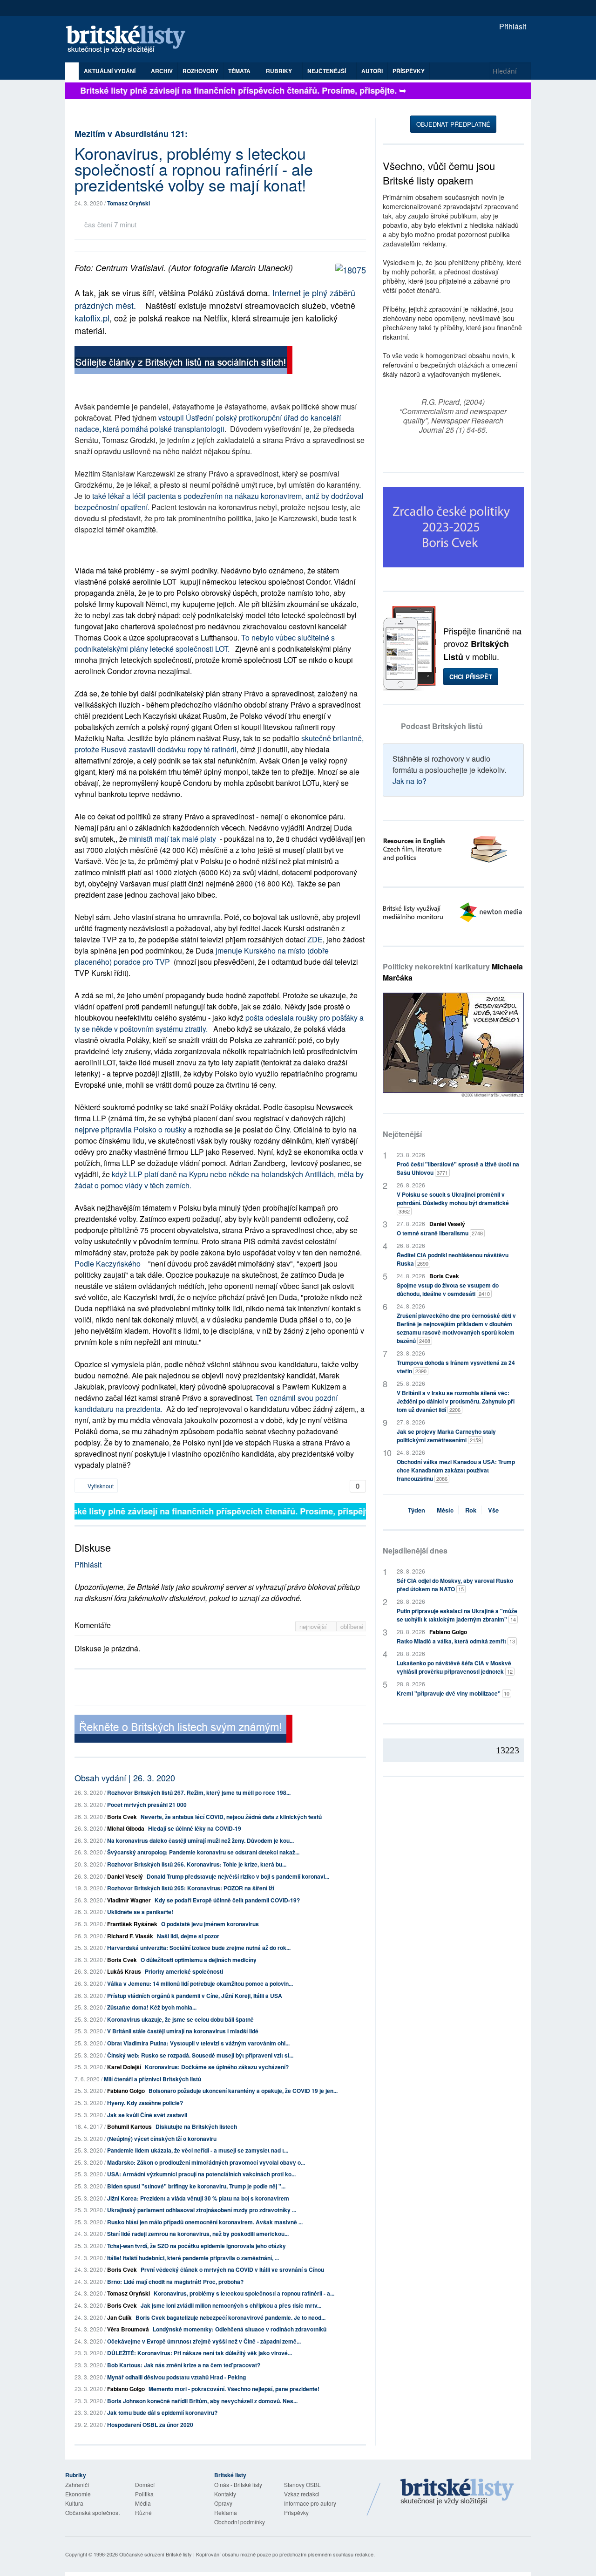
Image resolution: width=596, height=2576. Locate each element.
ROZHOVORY (200, 71)
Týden (417, 1510)
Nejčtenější (402, 1134)
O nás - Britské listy (238, 2484)
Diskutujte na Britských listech (196, 2126)
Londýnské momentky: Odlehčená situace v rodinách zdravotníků (240, 2329)
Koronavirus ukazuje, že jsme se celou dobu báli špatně (180, 2019)
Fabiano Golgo (126, 2091)
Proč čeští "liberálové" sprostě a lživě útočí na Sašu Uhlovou (458, 1168)
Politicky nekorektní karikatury (453, 972)
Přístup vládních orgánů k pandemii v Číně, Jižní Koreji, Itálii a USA (195, 1996)
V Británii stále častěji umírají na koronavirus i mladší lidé (183, 2031)
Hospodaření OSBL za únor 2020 (150, 2425)
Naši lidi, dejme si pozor (188, 1936)
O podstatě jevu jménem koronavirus (210, 1924)
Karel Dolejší (124, 2067)
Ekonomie (78, 2494)
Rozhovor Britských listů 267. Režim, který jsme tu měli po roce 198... (199, 1792)
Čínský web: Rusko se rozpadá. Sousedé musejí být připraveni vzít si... (200, 2055)
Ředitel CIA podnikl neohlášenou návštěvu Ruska (453, 1259)
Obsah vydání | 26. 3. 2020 (125, 1778)
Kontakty (225, 2494)
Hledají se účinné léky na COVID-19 (195, 1828)
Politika (144, 2494)
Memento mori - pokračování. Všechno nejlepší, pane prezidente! (234, 2389)
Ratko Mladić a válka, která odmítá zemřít (456, 1641)
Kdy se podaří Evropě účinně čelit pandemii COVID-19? (227, 1900)
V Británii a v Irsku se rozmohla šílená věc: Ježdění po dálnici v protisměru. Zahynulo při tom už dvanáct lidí (456, 1401)
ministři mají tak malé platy (173, 839)
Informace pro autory (310, 2503)
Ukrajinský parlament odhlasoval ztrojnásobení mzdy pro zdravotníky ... (202, 2210)
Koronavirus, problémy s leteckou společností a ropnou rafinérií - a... (244, 2293)
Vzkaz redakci (302, 2494)
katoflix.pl (92, 318)
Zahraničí (77, 2484)
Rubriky (280, 71)
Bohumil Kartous (129, 2126)
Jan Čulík (119, 2317)
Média (143, 2503)
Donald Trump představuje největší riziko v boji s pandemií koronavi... (238, 1876)
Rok (471, 1510)
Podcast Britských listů (442, 726)
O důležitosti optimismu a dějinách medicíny (199, 1960)
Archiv (162, 71)
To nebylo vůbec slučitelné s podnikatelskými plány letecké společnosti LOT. (205, 643)
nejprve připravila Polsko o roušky (130, 1129)
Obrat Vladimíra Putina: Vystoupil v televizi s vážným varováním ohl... (198, 2043)
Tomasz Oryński (129, 203)
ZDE (315, 939)
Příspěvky (409, 71)
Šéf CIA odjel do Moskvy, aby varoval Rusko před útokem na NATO (455, 1585)
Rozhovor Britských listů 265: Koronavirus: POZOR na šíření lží (191, 1888)
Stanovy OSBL (302, 2484)
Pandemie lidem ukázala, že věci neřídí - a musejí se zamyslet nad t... (198, 2150)
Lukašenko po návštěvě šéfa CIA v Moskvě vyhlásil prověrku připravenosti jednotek (455, 1667)
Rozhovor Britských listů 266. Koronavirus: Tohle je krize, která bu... (197, 1864)
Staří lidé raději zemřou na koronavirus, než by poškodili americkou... (198, 2234)
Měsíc (445, 1510)
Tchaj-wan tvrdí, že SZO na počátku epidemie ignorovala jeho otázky (196, 2246)
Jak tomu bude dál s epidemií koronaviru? (162, 2412)
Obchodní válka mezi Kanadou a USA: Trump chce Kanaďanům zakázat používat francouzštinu (456, 1470)
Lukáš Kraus (124, 1971)
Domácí (145, 2484)
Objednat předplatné (453, 124)
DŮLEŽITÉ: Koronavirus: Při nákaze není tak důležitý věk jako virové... (200, 2353)
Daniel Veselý (125, 1876)
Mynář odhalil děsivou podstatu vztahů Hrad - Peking (176, 2377)
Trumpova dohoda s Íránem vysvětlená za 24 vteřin (456, 1367)
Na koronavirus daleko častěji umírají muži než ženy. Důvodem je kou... (200, 1840)
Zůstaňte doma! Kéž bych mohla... (152, 2007)
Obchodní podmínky (240, 2522)
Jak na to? (410, 781)
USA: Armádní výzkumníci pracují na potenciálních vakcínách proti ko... (201, 2174)
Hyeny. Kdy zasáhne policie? (145, 2103)
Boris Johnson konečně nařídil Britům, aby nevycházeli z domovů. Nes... (202, 2401)
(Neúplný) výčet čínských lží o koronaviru (162, 2139)
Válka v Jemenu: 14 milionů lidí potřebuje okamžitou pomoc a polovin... (200, 1983)
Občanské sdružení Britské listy (156, 2554)
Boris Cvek (122, 1817)
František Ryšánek (132, 1924)
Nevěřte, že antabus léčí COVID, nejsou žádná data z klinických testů (231, 1817)
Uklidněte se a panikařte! (140, 1912)
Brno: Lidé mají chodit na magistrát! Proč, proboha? (175, 2282)
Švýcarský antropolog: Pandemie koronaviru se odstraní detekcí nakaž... (203, 1852)
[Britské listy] (183, 361)
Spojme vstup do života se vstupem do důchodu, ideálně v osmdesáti (448, 1289)
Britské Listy (457, 2492)
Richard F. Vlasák (130, 1936)
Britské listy (130, 40)
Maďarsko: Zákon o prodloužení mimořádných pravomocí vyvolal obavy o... (206, 2162)
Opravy (223, 2503)
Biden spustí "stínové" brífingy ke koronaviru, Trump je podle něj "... (196, 2186)
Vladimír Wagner (129, 1900)
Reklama (226, 2512)
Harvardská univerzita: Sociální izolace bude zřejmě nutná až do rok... (199, 1948)
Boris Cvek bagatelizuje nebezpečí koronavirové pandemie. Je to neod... (230, 2317)
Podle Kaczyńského (109, 1264)
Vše (493, 1510)
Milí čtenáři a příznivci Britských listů (152, 2079)
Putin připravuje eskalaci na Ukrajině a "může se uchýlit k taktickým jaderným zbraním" (457, 1615)
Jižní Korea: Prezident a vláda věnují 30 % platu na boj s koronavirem (198, 2198)
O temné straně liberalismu (440, 1233)
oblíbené (352, 1626)
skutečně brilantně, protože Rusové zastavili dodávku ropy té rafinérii (219, 744)
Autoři (372, 71)
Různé (143, 2512)
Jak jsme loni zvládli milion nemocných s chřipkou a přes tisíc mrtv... (231, 2305)
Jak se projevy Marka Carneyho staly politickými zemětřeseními (446, 1436)
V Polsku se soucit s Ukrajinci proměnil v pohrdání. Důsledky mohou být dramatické (453, 1203)
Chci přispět (471, 677)
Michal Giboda (126, 1828)
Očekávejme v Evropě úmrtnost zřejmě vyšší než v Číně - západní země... (204, 2341)
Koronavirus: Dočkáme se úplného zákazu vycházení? (217, 2067)
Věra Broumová (128, 2329)
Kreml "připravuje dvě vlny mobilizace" (453, 1693)
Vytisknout (100, 1486)
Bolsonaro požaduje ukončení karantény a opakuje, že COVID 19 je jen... (243, 2091)
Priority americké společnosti (184, 1971)
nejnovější (314, 1626)
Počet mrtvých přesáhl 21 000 (147, 1805)
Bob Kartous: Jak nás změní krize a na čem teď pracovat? (184, 2365)
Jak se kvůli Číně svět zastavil (147, 2115)
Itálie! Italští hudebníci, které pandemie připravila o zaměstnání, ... (193, 2258)
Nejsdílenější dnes (415, 1550)
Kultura (74, 2503)
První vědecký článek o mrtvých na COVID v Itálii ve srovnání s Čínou (232, 2269)
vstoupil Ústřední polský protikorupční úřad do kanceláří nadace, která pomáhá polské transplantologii (208, 423)
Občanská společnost (92, 2512)
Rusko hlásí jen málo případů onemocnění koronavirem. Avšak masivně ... (205, 2222)
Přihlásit (512, 26)
